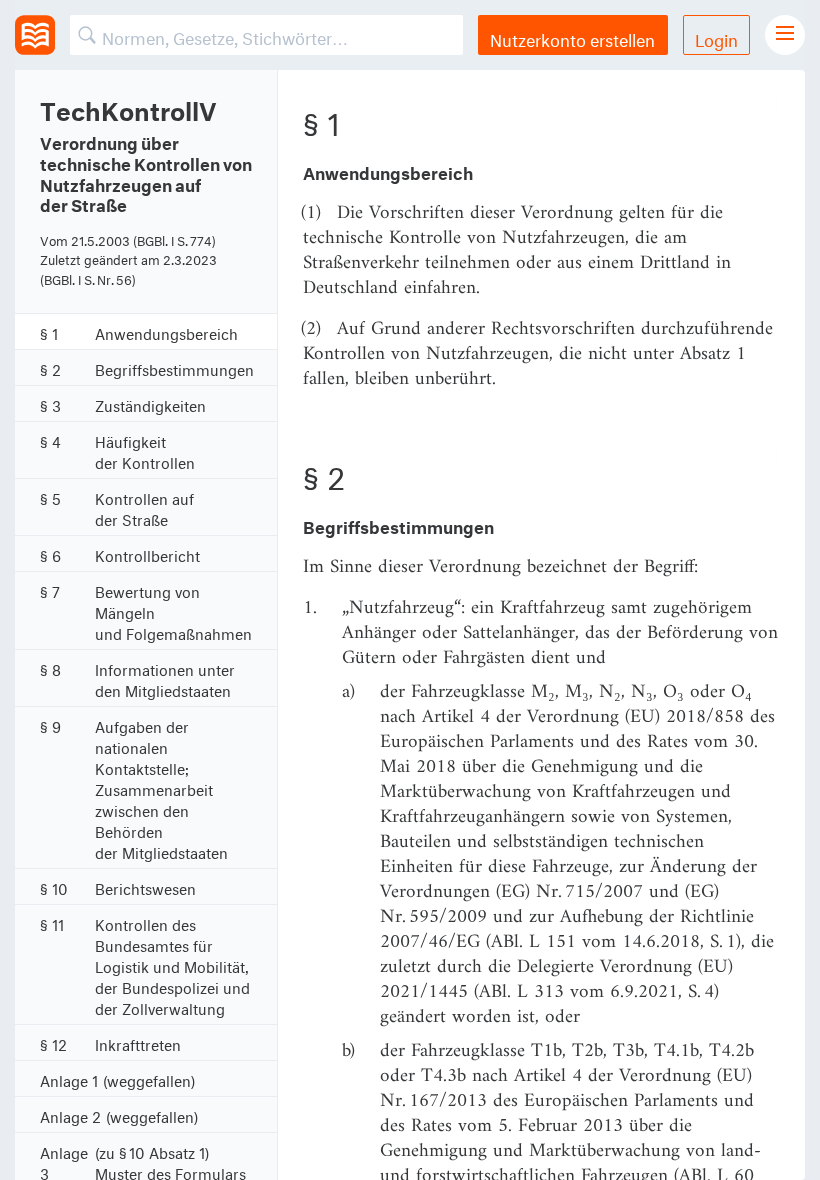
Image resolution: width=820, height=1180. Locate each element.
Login (716, 37)
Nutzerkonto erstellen (572, 37)
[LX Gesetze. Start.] (35, 35)
